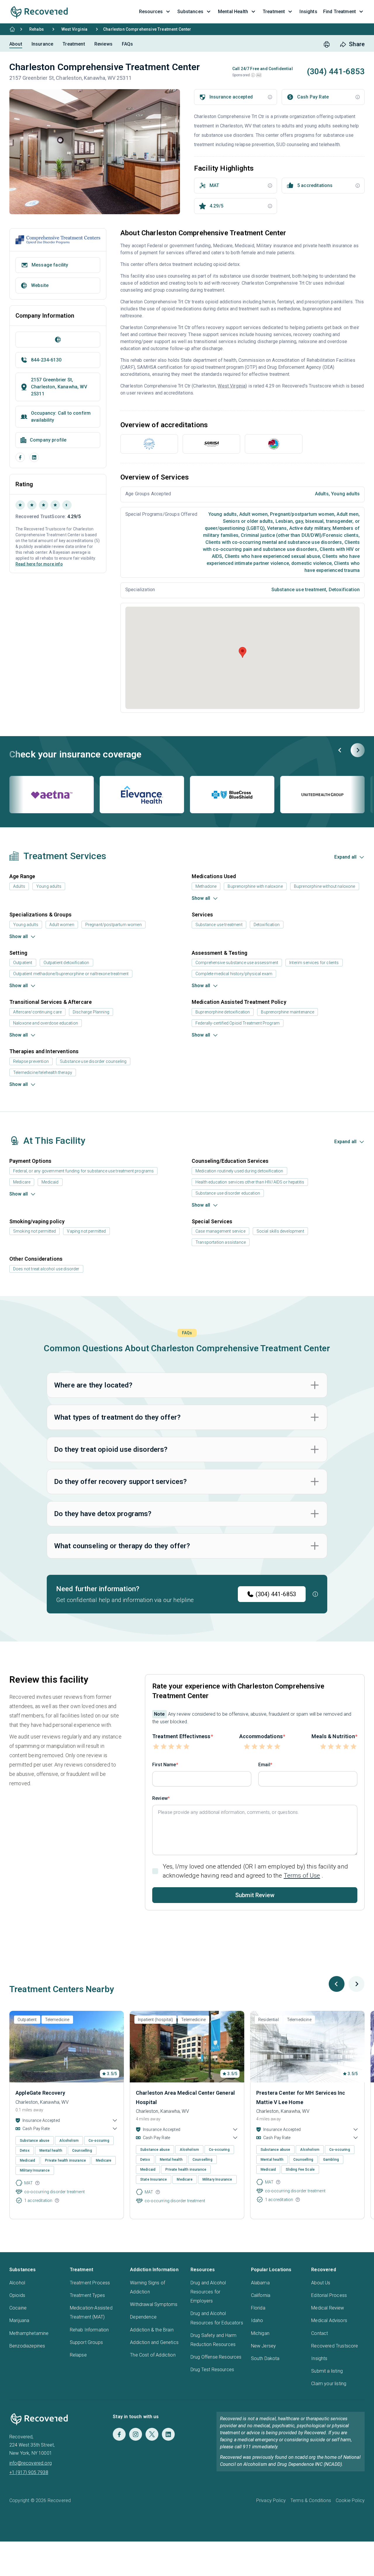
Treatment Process (90, 2283)
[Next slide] (358, 750)
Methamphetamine (29, 2333)
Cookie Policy (350, 2500)
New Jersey (264, 2346)
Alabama (260, 2283)
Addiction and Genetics (154, 2342)
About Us (321, 2283)
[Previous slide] (340, 750)
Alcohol (17, 2283)
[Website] (58, 340)
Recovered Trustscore (335, 2346)
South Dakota (265, 2358)
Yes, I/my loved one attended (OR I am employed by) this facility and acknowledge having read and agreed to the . (255, 1871)
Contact (320, 2333)
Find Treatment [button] (340, 12)
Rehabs (37, 29)
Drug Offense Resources (216, 2357)
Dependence (143, 2317)
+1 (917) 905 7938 (29, 2472)
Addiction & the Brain (152, 2330)
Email (264, 1765)
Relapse (78, 2355)
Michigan (260, 2333)
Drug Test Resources (212, 2370)
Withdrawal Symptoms (154, 2304)
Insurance (42, 44)
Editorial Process (329, 2295)
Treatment (74, 44)
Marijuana (19, 2320)
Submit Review (255, 1895)
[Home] (12, 29)
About (16, 44)
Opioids (17, 2295)
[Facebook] (20, 457)
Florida (258, 2308)
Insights (319, 2358)
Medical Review (328, 2308)
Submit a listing (327, 2371)
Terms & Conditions (311, 2500)
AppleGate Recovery (40, 2093)
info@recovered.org (31, 2463)
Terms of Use (302, 1876)
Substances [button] (190, 12)
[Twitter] (152, 2434)
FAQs (128, 44)
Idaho (257, 2320)
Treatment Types (87, 2295)
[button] (253, 75)
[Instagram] (136, 2434)
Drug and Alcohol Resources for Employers (208, 2292)
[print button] (327, 44)
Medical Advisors (329, 2320)
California (261, 2295)
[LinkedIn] (34, 457)
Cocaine (18, 2308)
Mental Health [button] (233, 12)
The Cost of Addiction (153, 2355)
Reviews (103, 44)
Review (160, 1798)
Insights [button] (308, 12)
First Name (164, 1765)
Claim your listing (329, 2384)
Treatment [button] (274, 12)
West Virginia (74, 29)
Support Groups (86, 2342)
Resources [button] (151, 12)
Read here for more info (39, 564)
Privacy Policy (271, 2500)
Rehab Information (89, 2330)
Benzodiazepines (27, 2346)
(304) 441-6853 (276, 1594)
